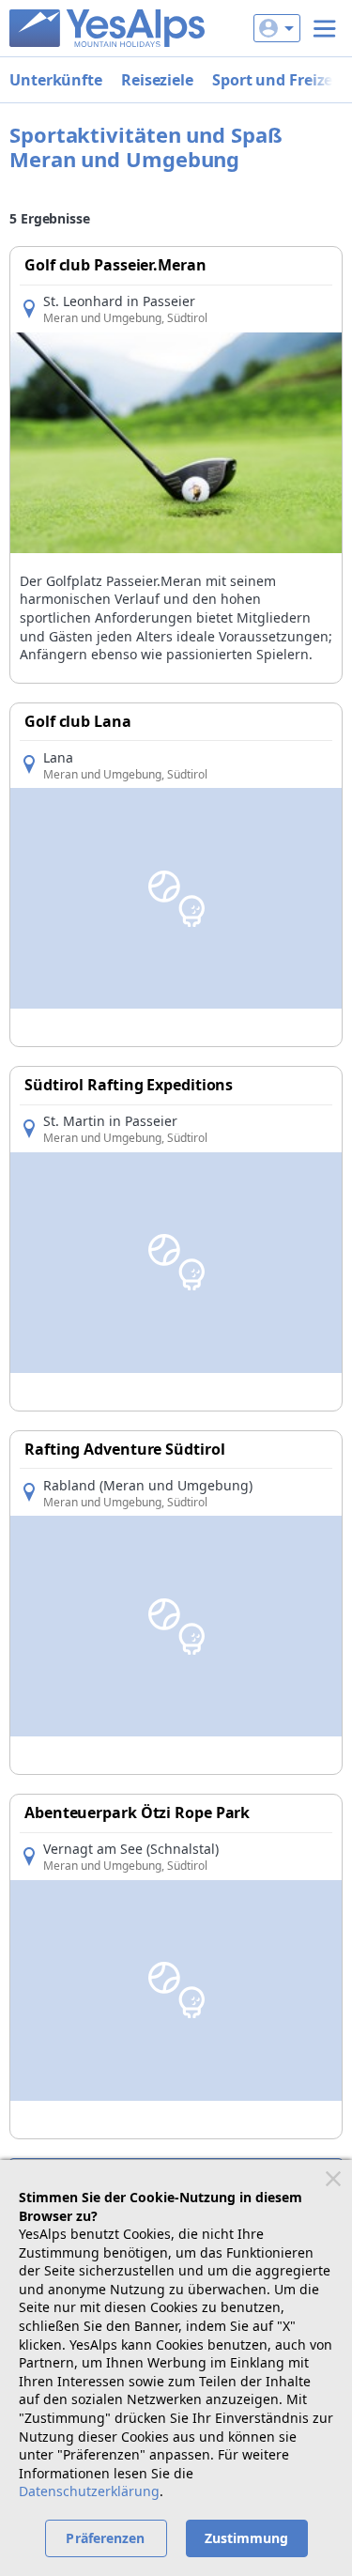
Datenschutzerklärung (89, 2491)
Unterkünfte (56, 80)
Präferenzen (105, 2538)
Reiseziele (157, 80)
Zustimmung (247, 2538)
